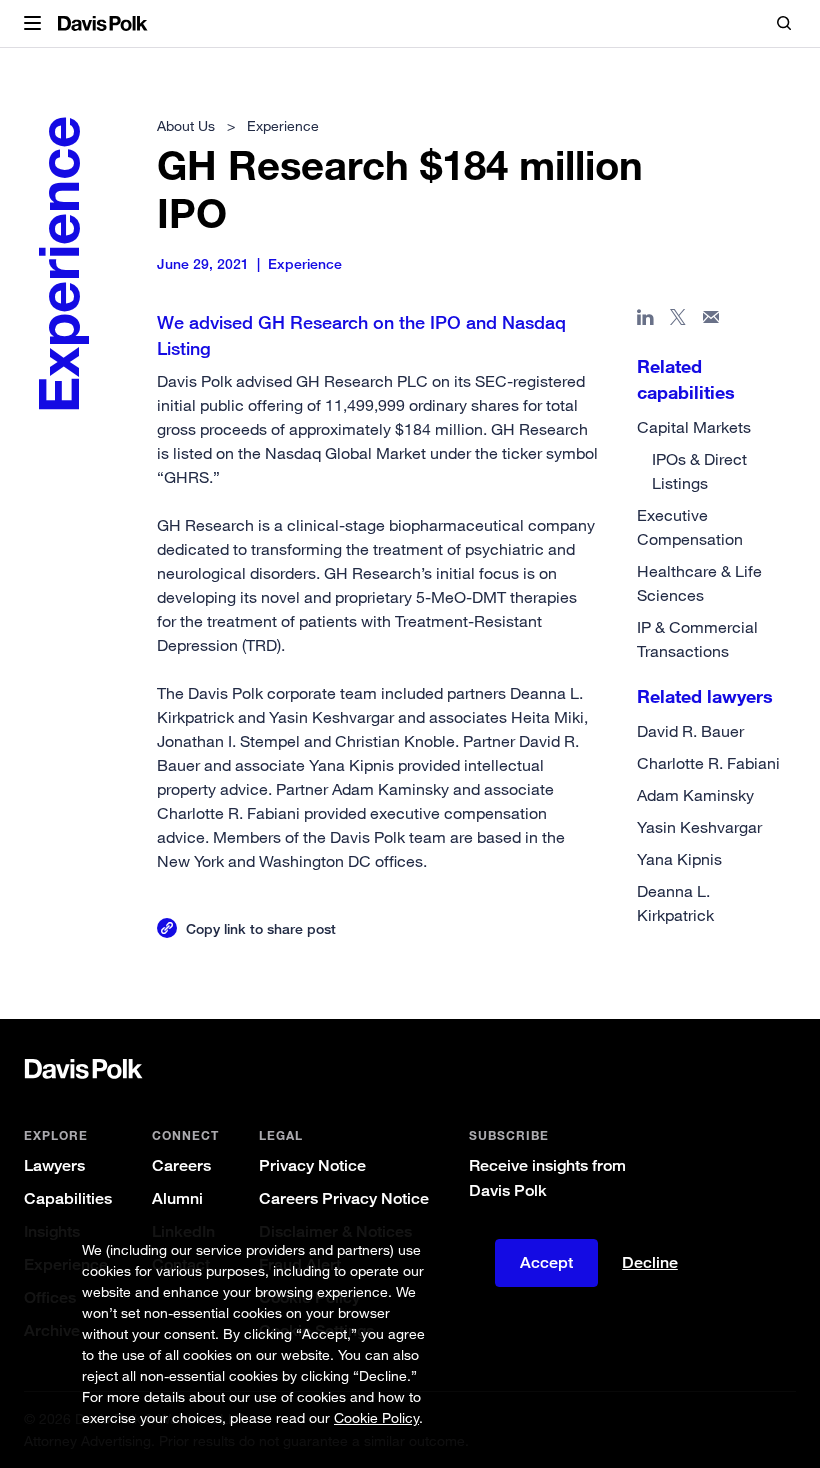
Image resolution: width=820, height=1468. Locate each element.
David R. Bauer (690, 731)
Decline (650, 1263)
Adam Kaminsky (695, 795)
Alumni (177, 1198)
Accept (546, 1262)
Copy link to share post (261, 928)
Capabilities (68, 1198)
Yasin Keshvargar (699, 827)
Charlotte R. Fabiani (708, 763)
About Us (186, 125)
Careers (181, 1165)
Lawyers (54, 1165)
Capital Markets (694, 427)
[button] (32, 24)
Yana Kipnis (679, 859)
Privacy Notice (312, 1165)
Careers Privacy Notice (344, 1198)
